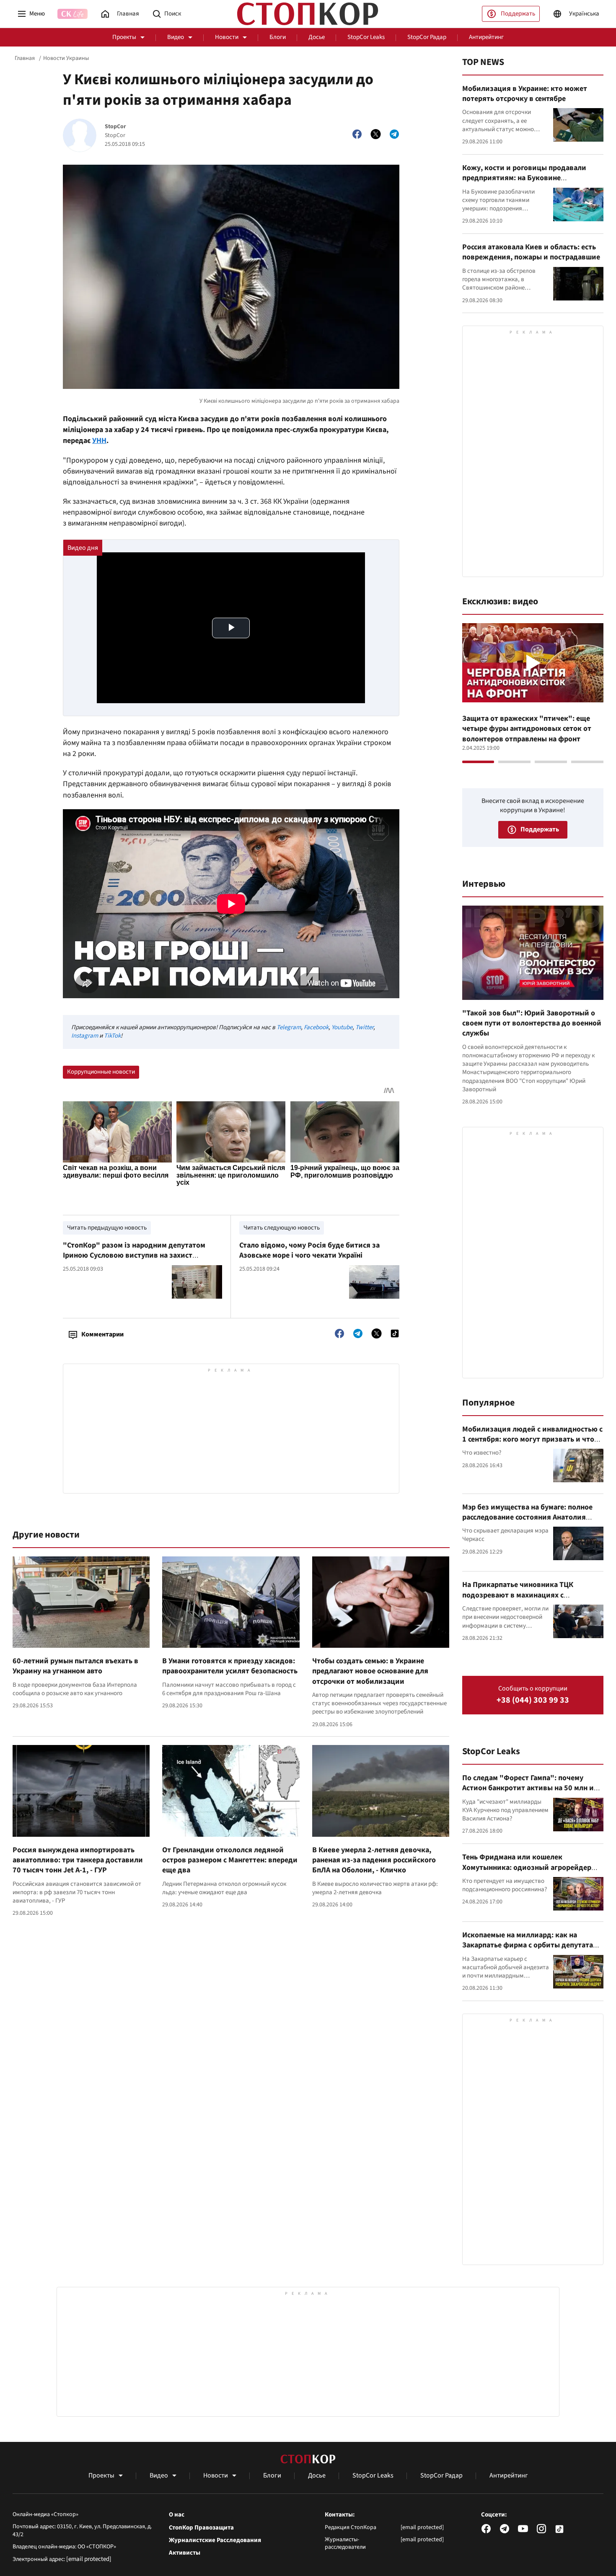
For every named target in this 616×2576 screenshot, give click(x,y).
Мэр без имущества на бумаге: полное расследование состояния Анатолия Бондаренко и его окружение (527, 1517)
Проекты (124, 37)
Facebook (316, 1027)
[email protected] (89, 2559)
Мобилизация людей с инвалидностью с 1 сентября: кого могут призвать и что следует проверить (532, 1439)
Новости (227, 37)
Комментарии (102, 1334)
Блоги (278, 37)
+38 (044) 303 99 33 (533, 1700)
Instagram (85, 1036)
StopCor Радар (427, 37)
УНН (99, 441)
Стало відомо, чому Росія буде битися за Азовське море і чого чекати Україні (309, 1250)
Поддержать (518, 14)
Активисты (185, 2553)
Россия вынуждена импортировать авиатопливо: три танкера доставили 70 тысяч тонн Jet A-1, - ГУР (78, 1860)
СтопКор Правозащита (201, 2528)
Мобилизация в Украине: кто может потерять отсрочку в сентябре (525, 94)
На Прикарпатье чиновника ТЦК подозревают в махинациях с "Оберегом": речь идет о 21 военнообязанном (518, 1600)
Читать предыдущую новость (107, 1228)
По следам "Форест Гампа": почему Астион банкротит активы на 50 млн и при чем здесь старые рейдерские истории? (528, 1793)
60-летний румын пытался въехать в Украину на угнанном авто (75, 1666)
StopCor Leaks (366, 37)
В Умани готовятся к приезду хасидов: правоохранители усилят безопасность (230, 1666)
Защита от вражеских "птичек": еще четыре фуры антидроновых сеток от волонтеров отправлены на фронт (527, 729)
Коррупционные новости (101, 1072)
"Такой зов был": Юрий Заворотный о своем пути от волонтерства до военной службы (532, 1023)
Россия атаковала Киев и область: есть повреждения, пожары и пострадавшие (531, 252)
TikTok (112, 1036)
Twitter (364, 1027)
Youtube (342, 1027)
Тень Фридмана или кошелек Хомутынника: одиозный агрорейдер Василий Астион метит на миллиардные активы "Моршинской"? (531, 1872)
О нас (177, 2515)
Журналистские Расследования (215, 2540)
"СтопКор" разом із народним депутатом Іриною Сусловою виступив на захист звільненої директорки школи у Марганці (135, 1256)
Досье (317, 37)
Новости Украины (66, 58)
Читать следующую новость (282, 1228)
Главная (25, 58)
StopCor (115, 127)
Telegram (289, 1027)
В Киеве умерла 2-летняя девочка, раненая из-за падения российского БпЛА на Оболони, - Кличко (374, 1860)
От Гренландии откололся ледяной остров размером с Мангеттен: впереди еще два (230, 1860)
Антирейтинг (486, 37)
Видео (176, 37)
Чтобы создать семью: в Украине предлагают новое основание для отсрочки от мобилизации (370, 1671)
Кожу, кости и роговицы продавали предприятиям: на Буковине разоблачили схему (524, 178)
